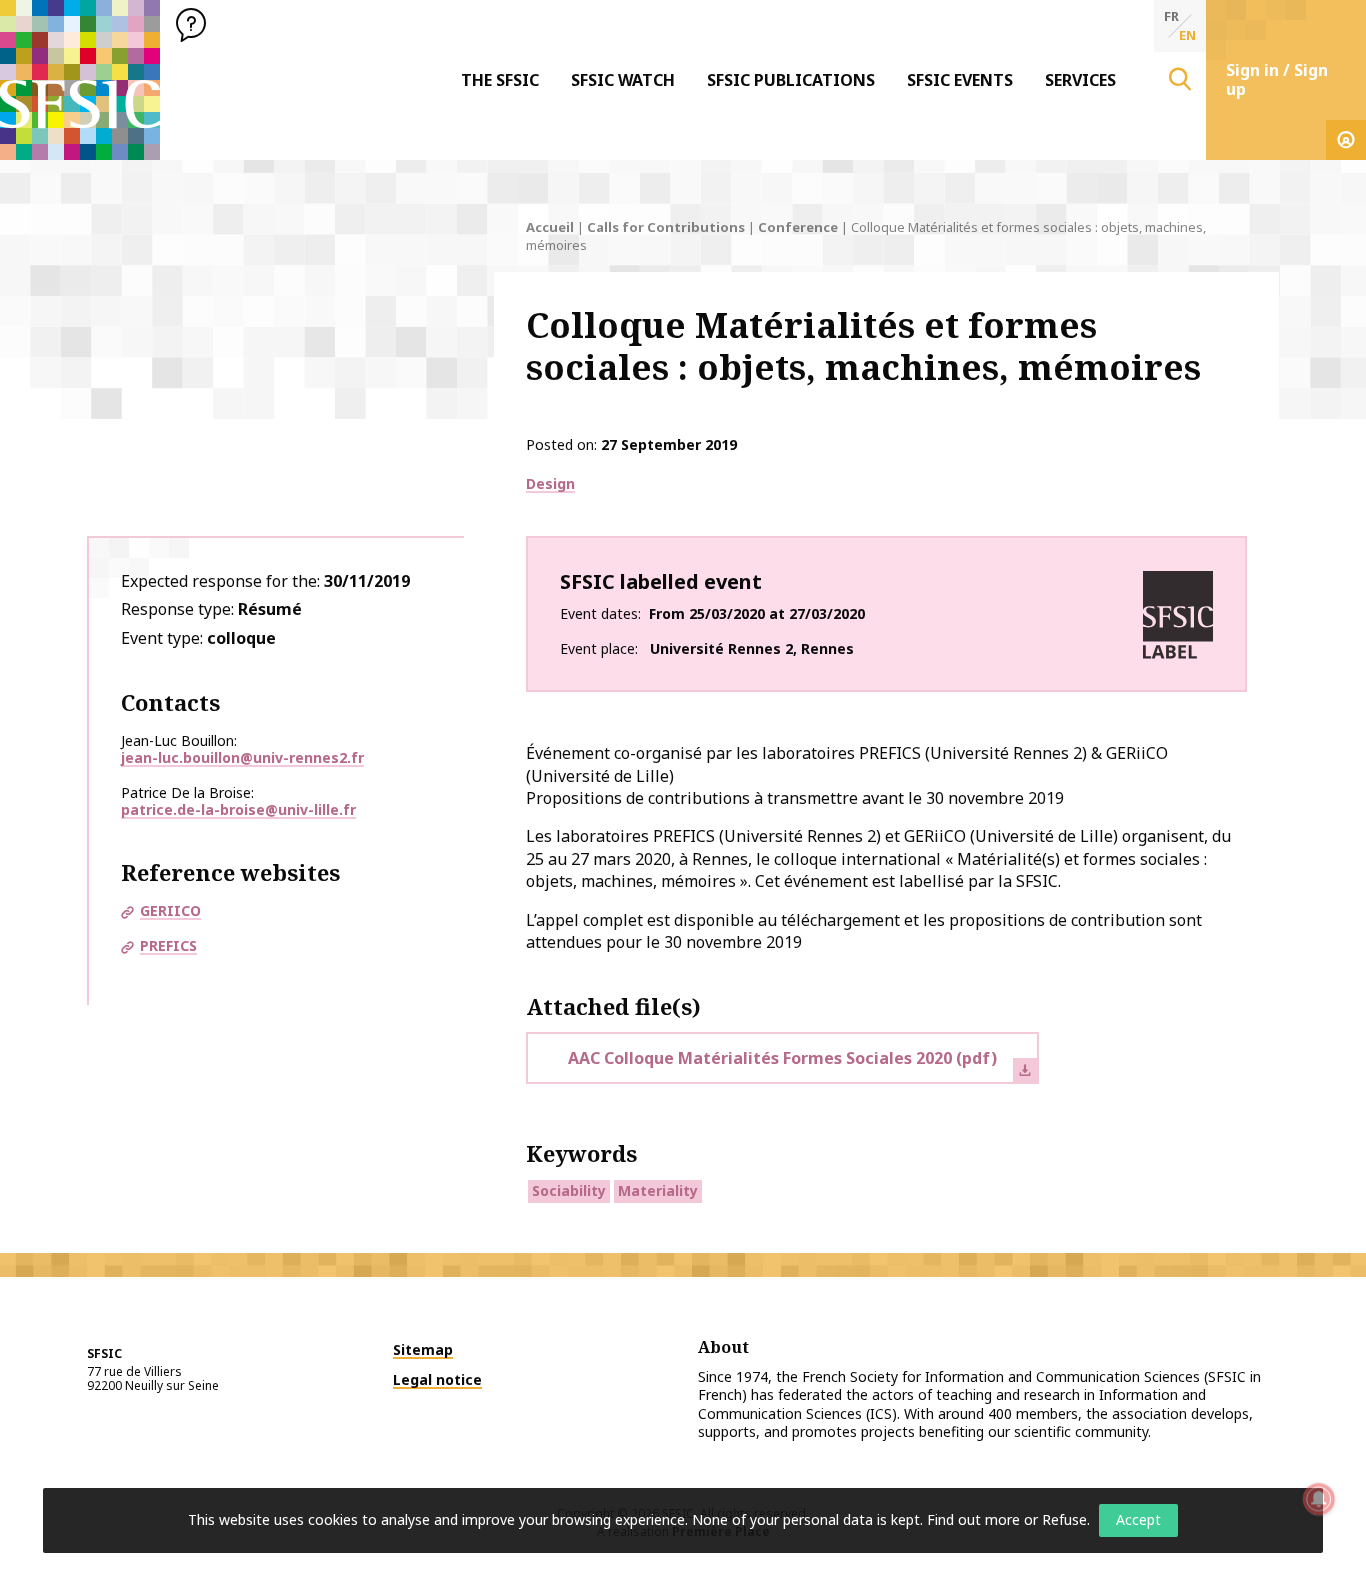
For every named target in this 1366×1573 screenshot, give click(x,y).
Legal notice (437, 1379)
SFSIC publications (791, 80)
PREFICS (168, 945)
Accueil (550, 227)
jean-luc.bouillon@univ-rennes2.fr (242, 757)
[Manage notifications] (1319, 1499)
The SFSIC (500, 80)
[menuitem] (500, 80)
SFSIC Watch (623, 80)
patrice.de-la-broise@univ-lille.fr (238, 809)
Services (1080, 80)
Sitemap (423, 1349)
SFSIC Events (960, 80)
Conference (798, 227)
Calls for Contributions (666, 227)
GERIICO (170, 910)
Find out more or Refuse (1007, 1519)
